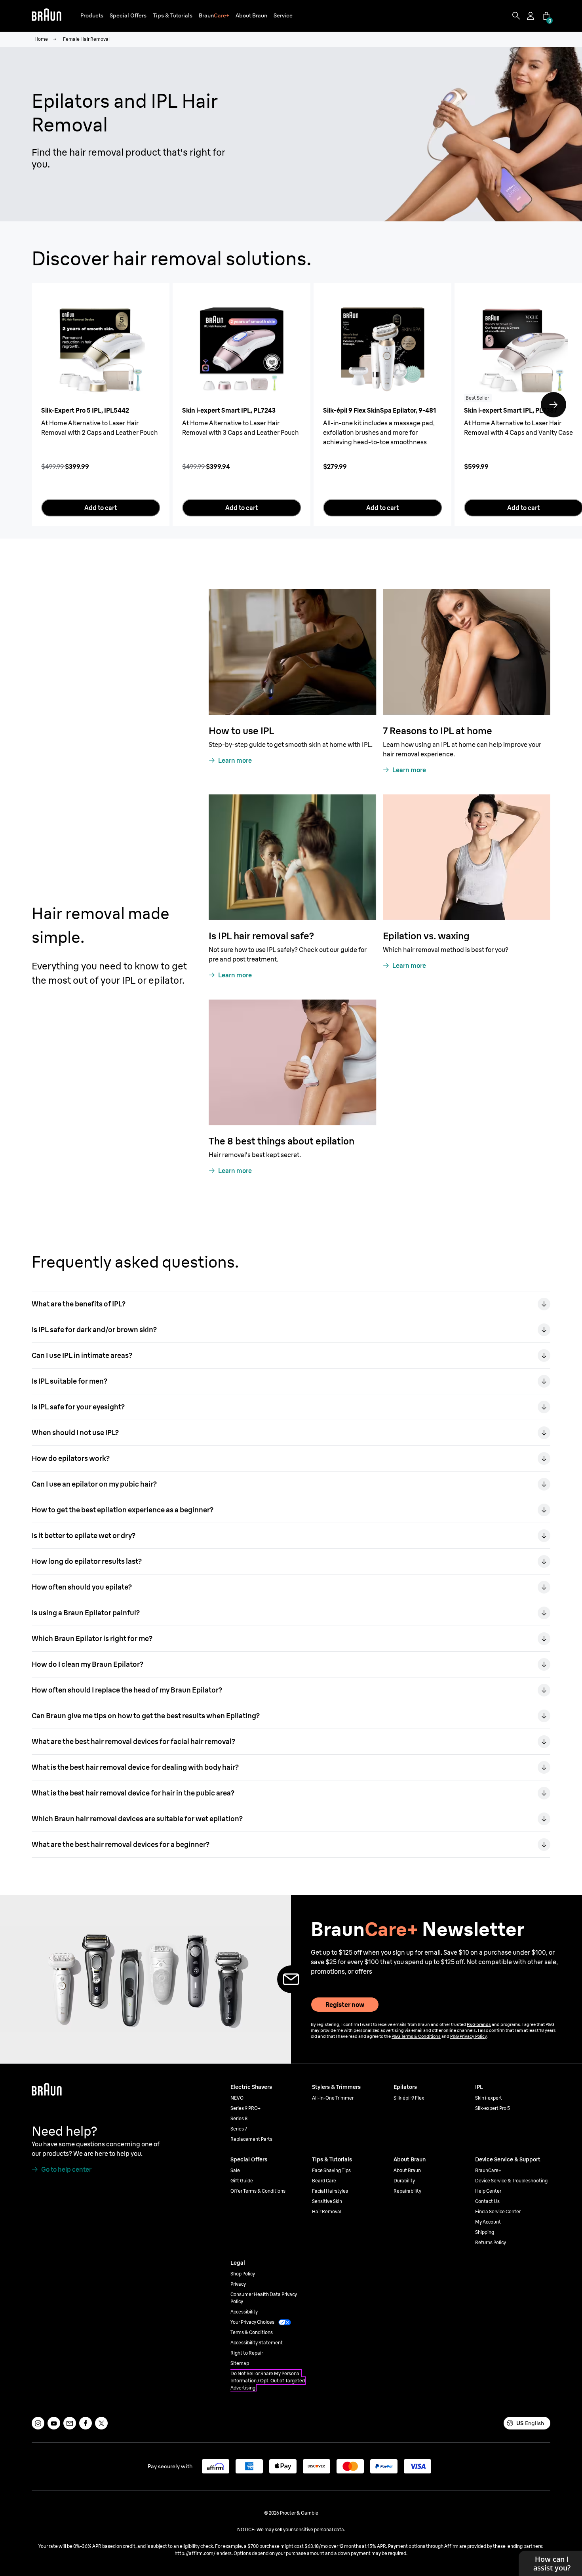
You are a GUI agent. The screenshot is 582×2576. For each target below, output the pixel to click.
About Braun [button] (251, 15)
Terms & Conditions (252, 2332)
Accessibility (244, 2312)
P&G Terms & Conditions (416, 2036)
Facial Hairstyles (330, 2191)
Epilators (405, 2087)
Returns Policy (491, 2242)
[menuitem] (92, 16)
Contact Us (487, 2201)
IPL (479, 2087)
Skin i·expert (489, 2098)
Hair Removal (327, 2211)
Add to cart (101, 508)
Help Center (488, 2191)
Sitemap (240, 2363)
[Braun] (47, 16)
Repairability (407, 2191)
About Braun (407, 2170)
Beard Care (324, 2181)
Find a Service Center (498, 2211)
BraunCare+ (488, 2170)
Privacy (238, 2284)
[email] (70, 2423)
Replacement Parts (251, 2139)
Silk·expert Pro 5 (493, 2108)
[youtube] (54, 2423)
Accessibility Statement (257, 2343)
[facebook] (86, 2423)
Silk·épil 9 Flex (409, 2098)
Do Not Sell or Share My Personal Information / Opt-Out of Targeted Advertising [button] (268, 2381)
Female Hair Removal (86, 39)
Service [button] (283, 15)
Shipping (485, 2232)
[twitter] (101, 2423)
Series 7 (239, 2129)
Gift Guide (242, 2181)
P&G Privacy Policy (468, 2036)
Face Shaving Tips (331, 2170)
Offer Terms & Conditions (258, 2191)
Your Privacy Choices (252, 2322)
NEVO (237, 2098)
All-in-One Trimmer (333, 2098)
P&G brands (479, 2024)
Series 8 (239, 2118)
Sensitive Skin (327, 2201)
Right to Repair (247, 2353)
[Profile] (531, 16)
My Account (488, 2222)
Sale (235, 2170)
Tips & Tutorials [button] (173, 15)
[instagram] (38, 2423)
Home (41, 39)
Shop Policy (243, 2274)
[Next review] (553, 405)
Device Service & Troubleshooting (511, 2181)
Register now (345, 2005)
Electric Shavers (251, 2087)
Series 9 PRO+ (245, 2108)
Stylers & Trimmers (336, 2087)
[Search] (516, 16)
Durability (404, 2181)
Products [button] (92, 15)
